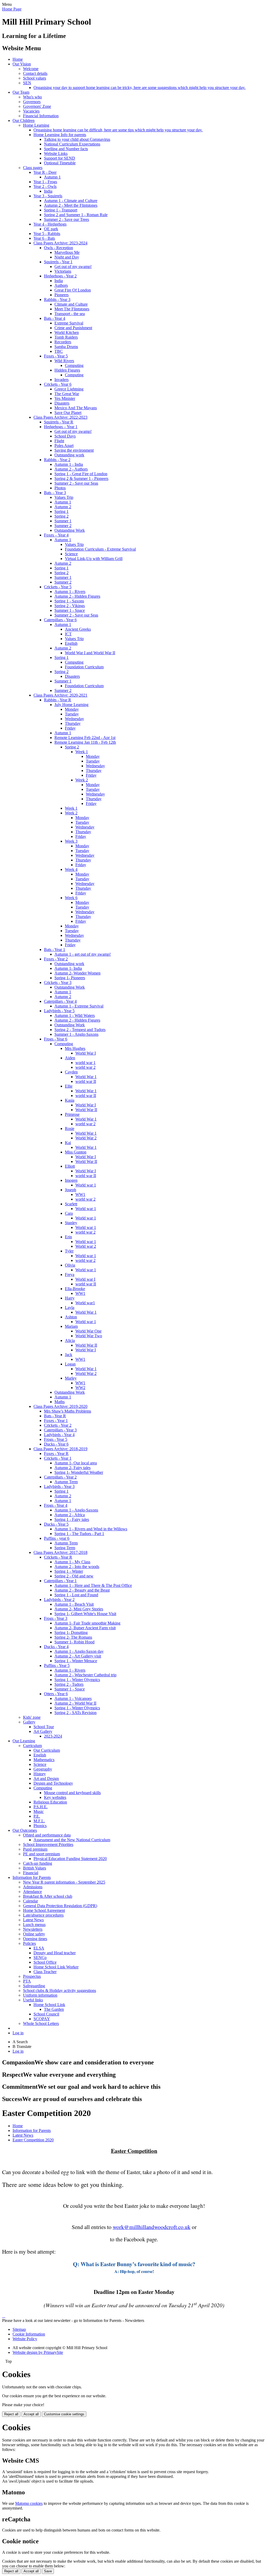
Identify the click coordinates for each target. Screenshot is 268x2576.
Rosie (70, 1129)
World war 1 (86, 1185)
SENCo (40, 1958)
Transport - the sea (70, 314)
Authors (61, 285)
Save (48, 2571)
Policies (29, 1943)
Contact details (35, 73)
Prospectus (32, 1976)
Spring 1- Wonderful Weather (79, 1472)
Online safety (34, 1934)
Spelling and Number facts (66, 149)
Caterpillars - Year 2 (60, 1477)
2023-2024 (53, 1736)
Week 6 (71, 898)
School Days (65, 436)
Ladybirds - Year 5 (59, 1011)
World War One (88, 1331)
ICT (68, 634)
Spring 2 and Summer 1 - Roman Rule (76, 215)
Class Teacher (45, 1972)
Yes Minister (65, 398)
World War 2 (86, 1138)
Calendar (30, 1901)
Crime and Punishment (73, 328)
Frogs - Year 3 (56, 1618)
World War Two (89, 1336)
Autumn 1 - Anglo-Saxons (76, 1510)
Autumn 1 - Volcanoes (73, 1698)
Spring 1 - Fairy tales (72, 1519)
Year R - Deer (45, 172)
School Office (45, 1962)
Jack (69, 1355)
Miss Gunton (76, 1152)
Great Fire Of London (73, 290)
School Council (46, 2014)
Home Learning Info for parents (60, 135)
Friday (70, 728)
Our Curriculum (47, 1750)
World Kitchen (67, 332)
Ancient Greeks (78, 629)
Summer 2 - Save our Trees (66, 219)
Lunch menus (34, 1925)
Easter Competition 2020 (33, 2140)
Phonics (40, 1826)
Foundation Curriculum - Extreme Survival (100, 549)
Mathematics (44, 1760)
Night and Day (67, 257)
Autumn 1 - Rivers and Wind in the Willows (91, 1529)
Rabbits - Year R (58, 700)
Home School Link (49, 2005)
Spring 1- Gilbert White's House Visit (85, 1614)
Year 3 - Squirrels (48, 196)
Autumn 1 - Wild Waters (75, 1015)
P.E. (37, 1816)
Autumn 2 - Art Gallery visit (78, 1656)
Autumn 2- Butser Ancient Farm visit (85, 1628)
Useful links (33, 2000)
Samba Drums (66, 347)
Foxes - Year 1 (56, 1421)
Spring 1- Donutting (71, 1633)
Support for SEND (60, 158)
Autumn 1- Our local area (76, 1463)
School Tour (44, 1727)
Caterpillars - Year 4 (60, 1001)
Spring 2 (62, 516)
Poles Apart (64, 446)
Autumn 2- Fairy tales (72, 1468)
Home (18, 59)
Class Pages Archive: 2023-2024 (60, 243)
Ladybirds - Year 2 (59, 1600)
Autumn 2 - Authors (71, 469)
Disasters (62, 403)
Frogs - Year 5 (56, 1439)
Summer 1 (63, 521)
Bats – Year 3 (55, 493)
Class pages (33, 168)
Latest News (33, 1920)
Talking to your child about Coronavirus (77, 139)
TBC (59, 351)
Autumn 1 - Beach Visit (74, 1604)
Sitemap (19, 2329)
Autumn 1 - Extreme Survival (79, 1006)
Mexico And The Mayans (76, 408)
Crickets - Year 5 (58, 587)
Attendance (32, 1892)
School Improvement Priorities (48, 1844)
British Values (35, 1868)
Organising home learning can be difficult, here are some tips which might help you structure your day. (118, 130)
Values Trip (64, 497)
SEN (27, 83)
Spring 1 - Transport (61, 210)
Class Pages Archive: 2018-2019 (60, 1449)
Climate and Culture (71, 304)
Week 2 (82, 780)
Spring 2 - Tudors (69, 1684)
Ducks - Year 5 (56, 1524)
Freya (70, 1275)
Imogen (71, 1180)
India (48, 191)
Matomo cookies (29, 2503)
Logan (70, 1364)
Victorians (63, 271)
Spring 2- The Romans (73, 1637)
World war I (85, 1279)
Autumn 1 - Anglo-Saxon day (79, 1651)
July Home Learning (71, 705)
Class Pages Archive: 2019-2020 (60, 1406)
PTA (27, 1981)
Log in (18, 2033)
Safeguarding (34, 1986)
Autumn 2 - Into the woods (77, 1567)
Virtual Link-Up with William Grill (94, 559)
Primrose (72, 1114)
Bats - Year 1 (55, 950)
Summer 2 (63, 526)
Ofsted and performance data (47, 1835)
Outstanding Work (70, 530)
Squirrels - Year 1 (58, 262)
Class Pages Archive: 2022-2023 (60, 417)
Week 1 (82, 752)
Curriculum (32, 1746)
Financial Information (41, 116)
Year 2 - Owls (45, 186)
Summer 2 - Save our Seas (76, 483)
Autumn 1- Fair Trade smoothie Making (87, 1623)
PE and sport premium (41, 1854)
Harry (70, 1298)
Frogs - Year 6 (56, 1039)
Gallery (29, 1722)
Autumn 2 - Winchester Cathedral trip (85, 1675)
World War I (86, 1053)
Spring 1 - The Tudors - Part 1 (79, 1534)
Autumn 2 (63, 507)
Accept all (31, 2414)
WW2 (80, 1388)
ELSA (39, 1948)
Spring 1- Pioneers (70, 978)
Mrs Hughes (75, 1048)
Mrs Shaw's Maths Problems (68, 1411)
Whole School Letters (41, 2023)
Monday (72, 709)
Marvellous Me (67, 252)
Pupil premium (35, 1849)
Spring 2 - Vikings (70, 606)
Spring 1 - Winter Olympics (77, 1680)
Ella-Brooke (75, 1289)
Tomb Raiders (66, 337)
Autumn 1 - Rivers (70, 592)
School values (35, 78)
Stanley (71, 1223)
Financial (31, 1873)
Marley (71, 1378)
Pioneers (62, 295)
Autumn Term (66, 1482)
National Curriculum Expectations (72, 144)
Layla (70, 1307)
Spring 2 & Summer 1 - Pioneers (81, 478)
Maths (60, 1402)
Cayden (71, 1072)
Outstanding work (69, 455)
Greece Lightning (69, 389)
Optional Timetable (60, 163)
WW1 (80, 1194)
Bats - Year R (55, 1416)
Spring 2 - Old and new (74, 1576)
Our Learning (24, 1741)
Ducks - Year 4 (56, 1647)
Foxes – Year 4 (56, 535)
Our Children (24, 121)
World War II (86, 1110)
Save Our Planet (68, 413)
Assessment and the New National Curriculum (72, 1840)
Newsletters (33, 1929)
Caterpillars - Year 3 (60, 1430)
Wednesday (74, 719)
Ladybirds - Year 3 (59, 1486)
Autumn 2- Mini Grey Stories (79, 1609)
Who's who (32, 97)
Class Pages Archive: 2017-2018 (60, 1552)
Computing (74, 365)
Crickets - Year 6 (58, 384)
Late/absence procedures (43, 1915)
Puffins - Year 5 (57, 1665)
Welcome (31, 69)
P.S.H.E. (41, 1807)
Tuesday (72, 714)
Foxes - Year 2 (56, 959)
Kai (68, 1143)
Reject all (11, 2414)
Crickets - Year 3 (58, 982)
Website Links (56, 153)
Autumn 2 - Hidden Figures (77, 596)
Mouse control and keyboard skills (72, 1793)
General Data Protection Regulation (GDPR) (60, 1906)
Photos (60, 488)
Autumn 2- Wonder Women (77, 973)
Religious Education (50, 1802)
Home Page (12, 9)
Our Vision (22, 64)
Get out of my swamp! (73, 267)
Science (71, 554)
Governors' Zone (37, 106)
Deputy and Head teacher (55, 1953)
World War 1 (86, 1077)
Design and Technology (53, 1783)
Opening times (35, 1939)
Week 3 (71, 841)
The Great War (67, 394)
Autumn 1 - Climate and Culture (71, 201)
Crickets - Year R (58, 1557)
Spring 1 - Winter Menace (76, 1661)
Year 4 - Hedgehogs (50, 224)
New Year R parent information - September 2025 (64, 1882)
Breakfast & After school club (48, 1896)
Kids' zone (32, 1717)
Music (39, 1811)
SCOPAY (42, 2019)
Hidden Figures (67, 370)
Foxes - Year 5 (56, 356)
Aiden (70, 1058)
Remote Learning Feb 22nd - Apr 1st (85, 738)
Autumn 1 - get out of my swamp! (83, 954)
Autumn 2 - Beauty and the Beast (82, 1590)
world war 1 (85, 1063)
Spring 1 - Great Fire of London (81, 474)
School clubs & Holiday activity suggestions (60, 1990)
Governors (32, 102)
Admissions (33, 1887)
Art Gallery (43, 1731)
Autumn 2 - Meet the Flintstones (71, 205)
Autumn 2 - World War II (75, 1703)
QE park (51, 229)
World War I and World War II (90, 653)
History (40, 1774)
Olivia (70, 1265)
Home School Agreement (44, 1910)
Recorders (63, 342)
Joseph (71, 1190)
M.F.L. (39, 1821)
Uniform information (40, 1995)
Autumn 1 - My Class (72, 1562)
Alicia (70, 1340)
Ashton (71, 1317)
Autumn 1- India (68, 968)
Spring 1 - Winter (69, 1571)
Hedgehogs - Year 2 (60, 276)
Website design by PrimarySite (38, 2352)
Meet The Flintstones (72, 309)
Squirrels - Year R (59, 422)
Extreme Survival (69, 323)
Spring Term (65, 1548)
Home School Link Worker (56, 1967)
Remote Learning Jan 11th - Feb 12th (85, 742)
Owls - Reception (58, 248)
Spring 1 (62, 511)
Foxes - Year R (56, 1454)
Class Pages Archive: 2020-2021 (60, 695)
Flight (59, 441)
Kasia (70, 1100)
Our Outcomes (25, 1830)
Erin (68, 1237)
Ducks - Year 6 (56, 1444)
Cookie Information (29, 2334)
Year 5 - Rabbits (47, 234)
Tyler (69, 1251)
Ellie (69, 1086)
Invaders (62, 380)
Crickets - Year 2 (58, 1425)
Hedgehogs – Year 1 (61, 427)
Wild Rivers (64, 361)
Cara (69, 1213)
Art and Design (46, 1779)
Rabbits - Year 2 (57, 460)
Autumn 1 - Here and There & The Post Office (93, 1585)
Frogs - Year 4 (56, 1505)
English (71, 643)
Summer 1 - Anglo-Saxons (76, 1034)
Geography (43, 1769)
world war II (86, 1081)
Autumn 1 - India (69, 464)
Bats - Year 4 (55, 318)
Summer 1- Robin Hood (74, 1642)
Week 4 (71, 869)
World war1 (85, 1303)
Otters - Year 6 (56, 1694)
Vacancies (31, 111)
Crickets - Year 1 (58, 1458)
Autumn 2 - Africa (70, 1515)
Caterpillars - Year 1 (60, 1581)
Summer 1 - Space (70, 610)
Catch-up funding (38, 1863)
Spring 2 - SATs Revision (76, 1713)
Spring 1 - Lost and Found (76, 1595)
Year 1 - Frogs (45, 182)
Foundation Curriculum (84, 667)
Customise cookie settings (64, 2414)
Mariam (71, 1326)
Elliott (70, 1166)
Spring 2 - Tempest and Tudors (80, 1030)
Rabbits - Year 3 (57, 299)
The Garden (54, 2009)
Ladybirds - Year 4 (59, 1435)
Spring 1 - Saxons (69, 601)
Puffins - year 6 (57, 1538)
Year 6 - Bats (44, 238)
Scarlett (71, 1204)
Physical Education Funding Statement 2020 (70, 1859)
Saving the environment (74, 450)
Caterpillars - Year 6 (60, 620)
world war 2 (85, 1067)
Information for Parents (32, 1877)
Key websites (55, 1797)
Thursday (73, 723)
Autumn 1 (52, 177)
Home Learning (36, 125)
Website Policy (25, 2339)
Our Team (21, 92)
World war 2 (86, 1246)
